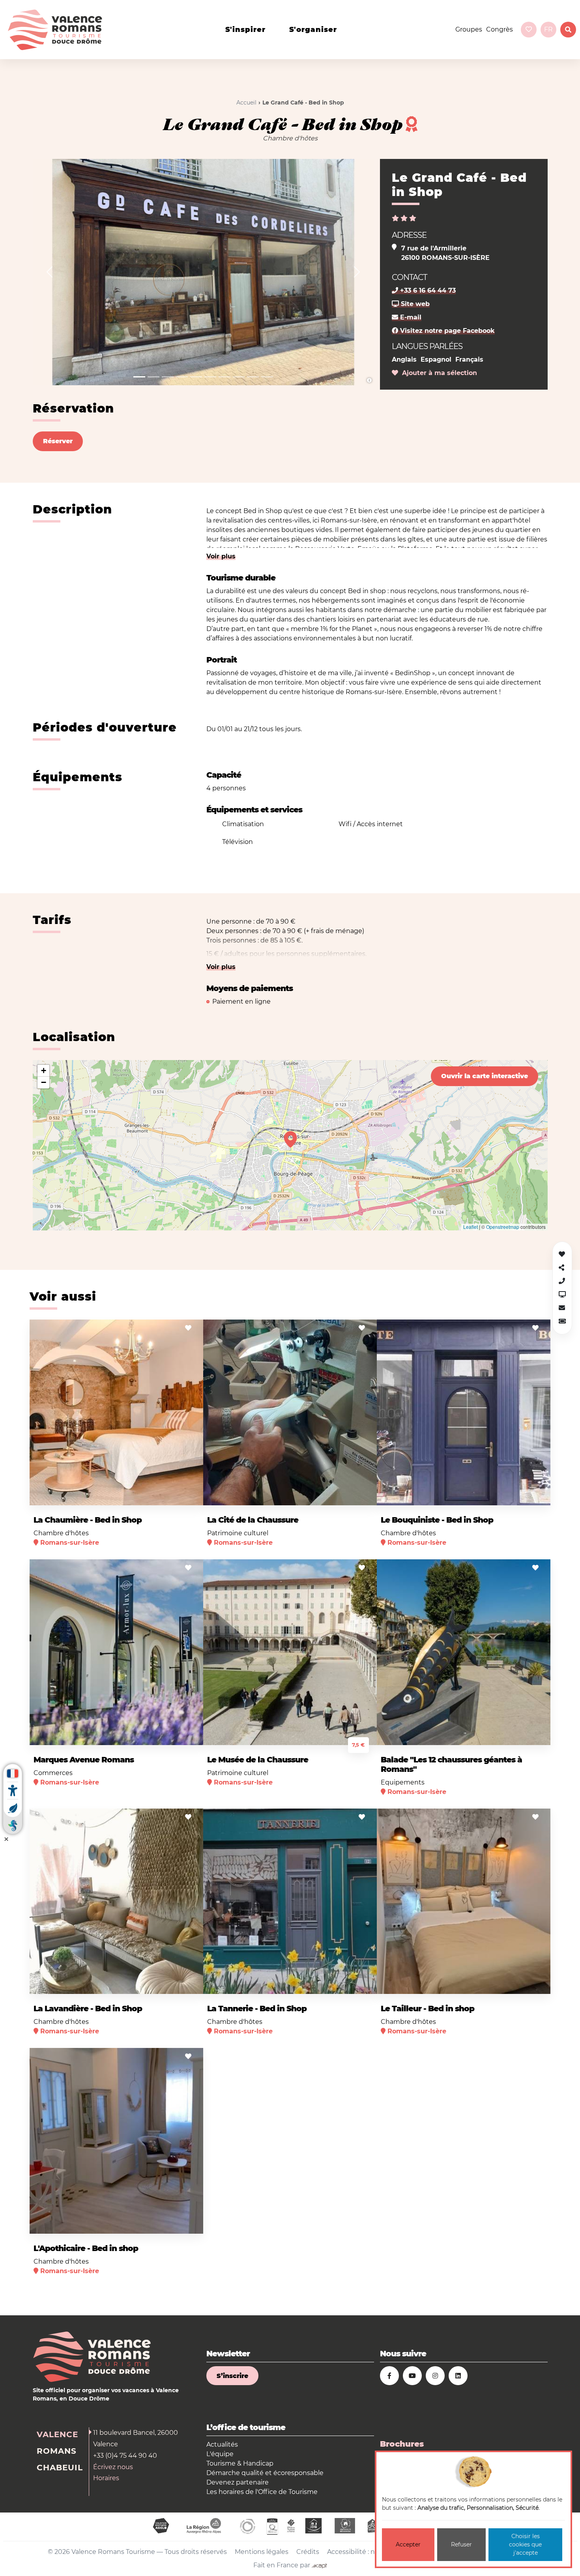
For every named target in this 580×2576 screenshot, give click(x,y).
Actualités (222, 2444)
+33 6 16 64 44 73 (427, 290)
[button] (50, 272)
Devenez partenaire (238, 2482)
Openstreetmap (503, 1227)
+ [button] (44, 1071)
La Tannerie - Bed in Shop (257, 2009)
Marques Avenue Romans (84, 1760)
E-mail (410, 317)
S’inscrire (232, 2376)
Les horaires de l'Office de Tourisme (262, 2492)
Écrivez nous (113, 2467)
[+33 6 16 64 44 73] (562, 1281)
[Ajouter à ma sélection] (188, 1328)
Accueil (246, 103)
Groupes (469, 29)
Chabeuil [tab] (60, 2468)
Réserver (58, 441)
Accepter (408, 2544)
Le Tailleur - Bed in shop (428, 2009)
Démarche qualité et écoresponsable (265, 2473)
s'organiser (313, 30)
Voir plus (221, 556)
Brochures (402, 2444)
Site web (414, 304)
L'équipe (220, 2454)
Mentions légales (262, 2552)
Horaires (106, 2478)
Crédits (308, 2552)
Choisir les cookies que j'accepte (525, 2544)
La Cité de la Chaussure (253, 1520)
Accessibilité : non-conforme (372, 2552)
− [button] (44, 1082)
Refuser (461, 2544)
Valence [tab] (57, 2434)
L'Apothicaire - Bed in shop (86, 2248)
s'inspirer (245, 30)
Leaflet (471, 1227)
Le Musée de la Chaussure (258, 1760)
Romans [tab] (57, 2451)
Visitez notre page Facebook (446, 331)
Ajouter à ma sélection (438, 373)
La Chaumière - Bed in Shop (88, 1520)
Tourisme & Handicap (240, 2463)
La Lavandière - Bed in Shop (88, 2009)
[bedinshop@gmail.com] (562, 1308)
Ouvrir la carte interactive (485, 1076)
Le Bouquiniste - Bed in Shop (437, 1520)
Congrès (500, 29)
